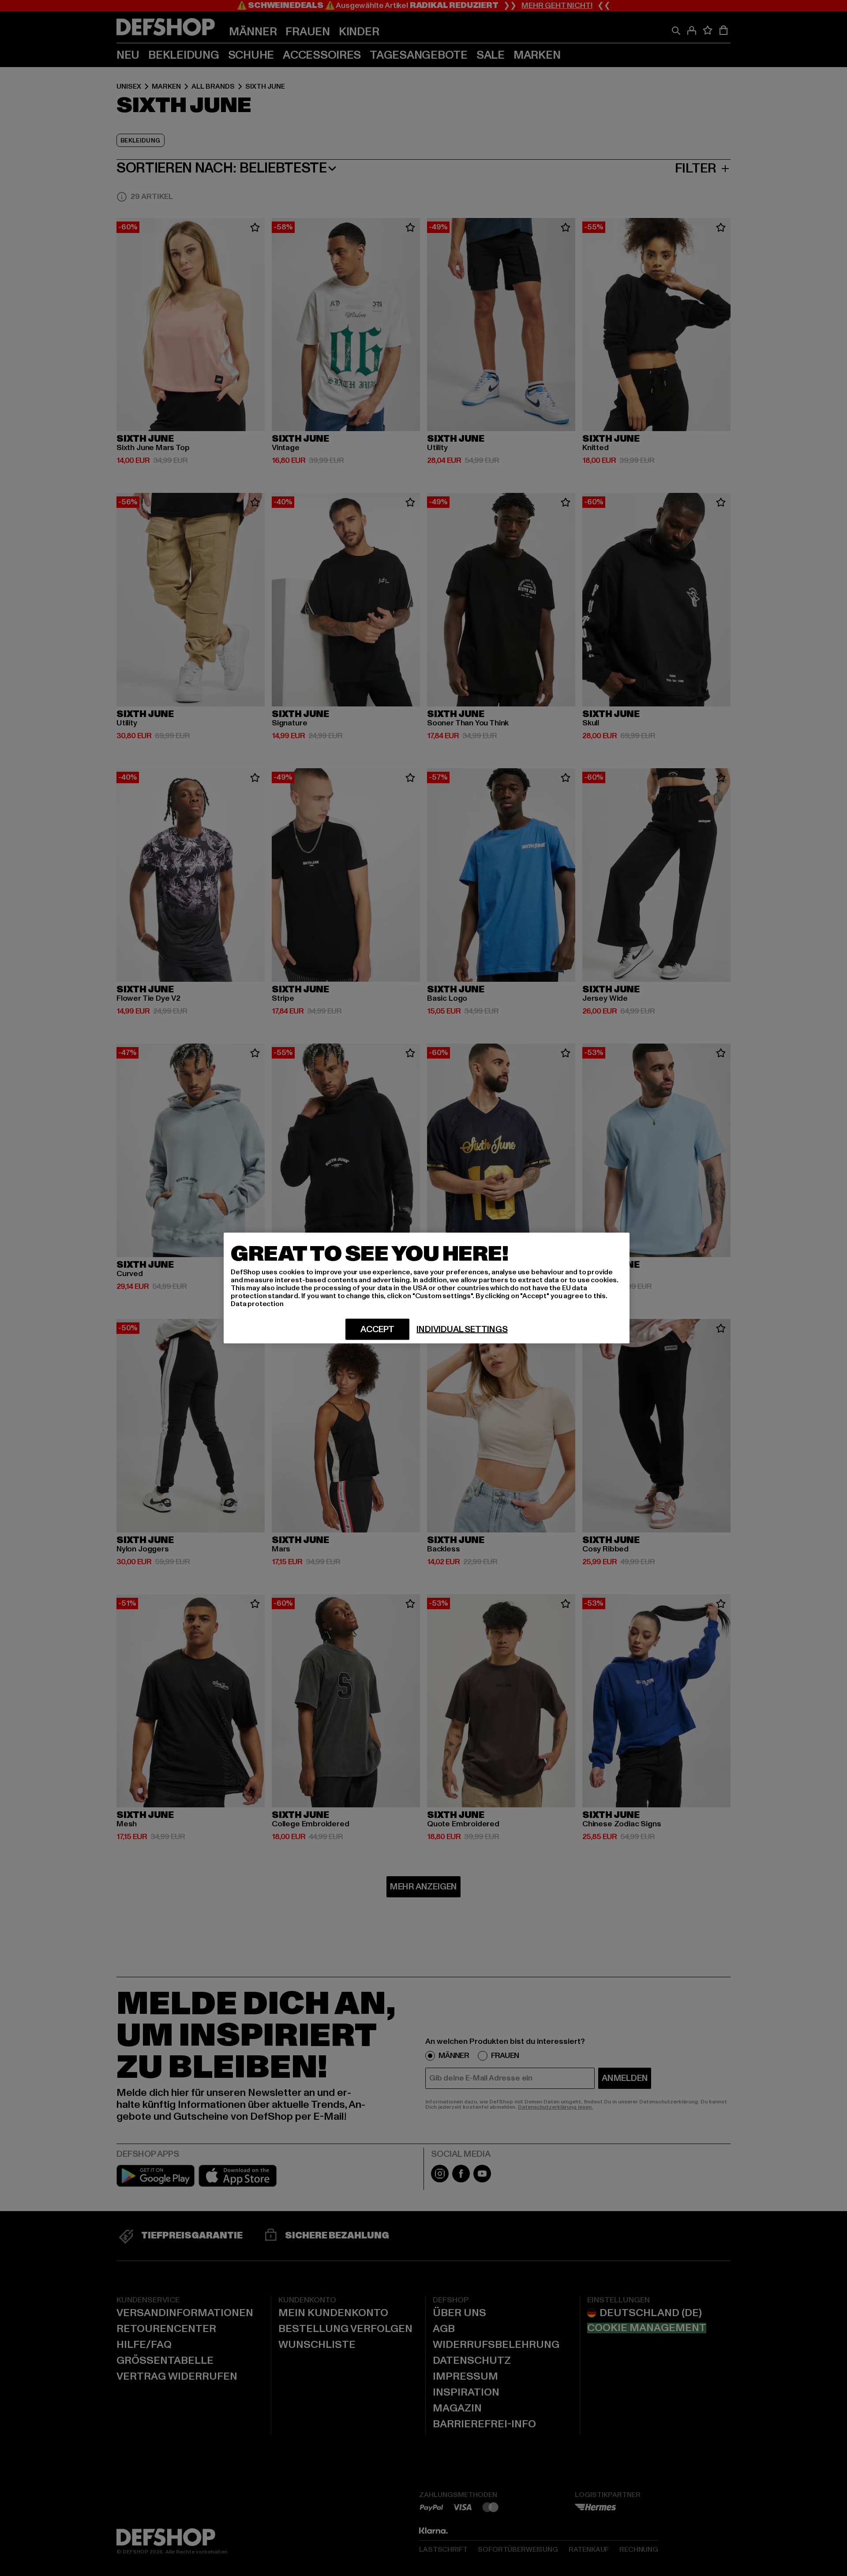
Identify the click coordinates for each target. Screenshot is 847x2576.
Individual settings (462, 1329)
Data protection (257, 1304)
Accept (377, 1329)
